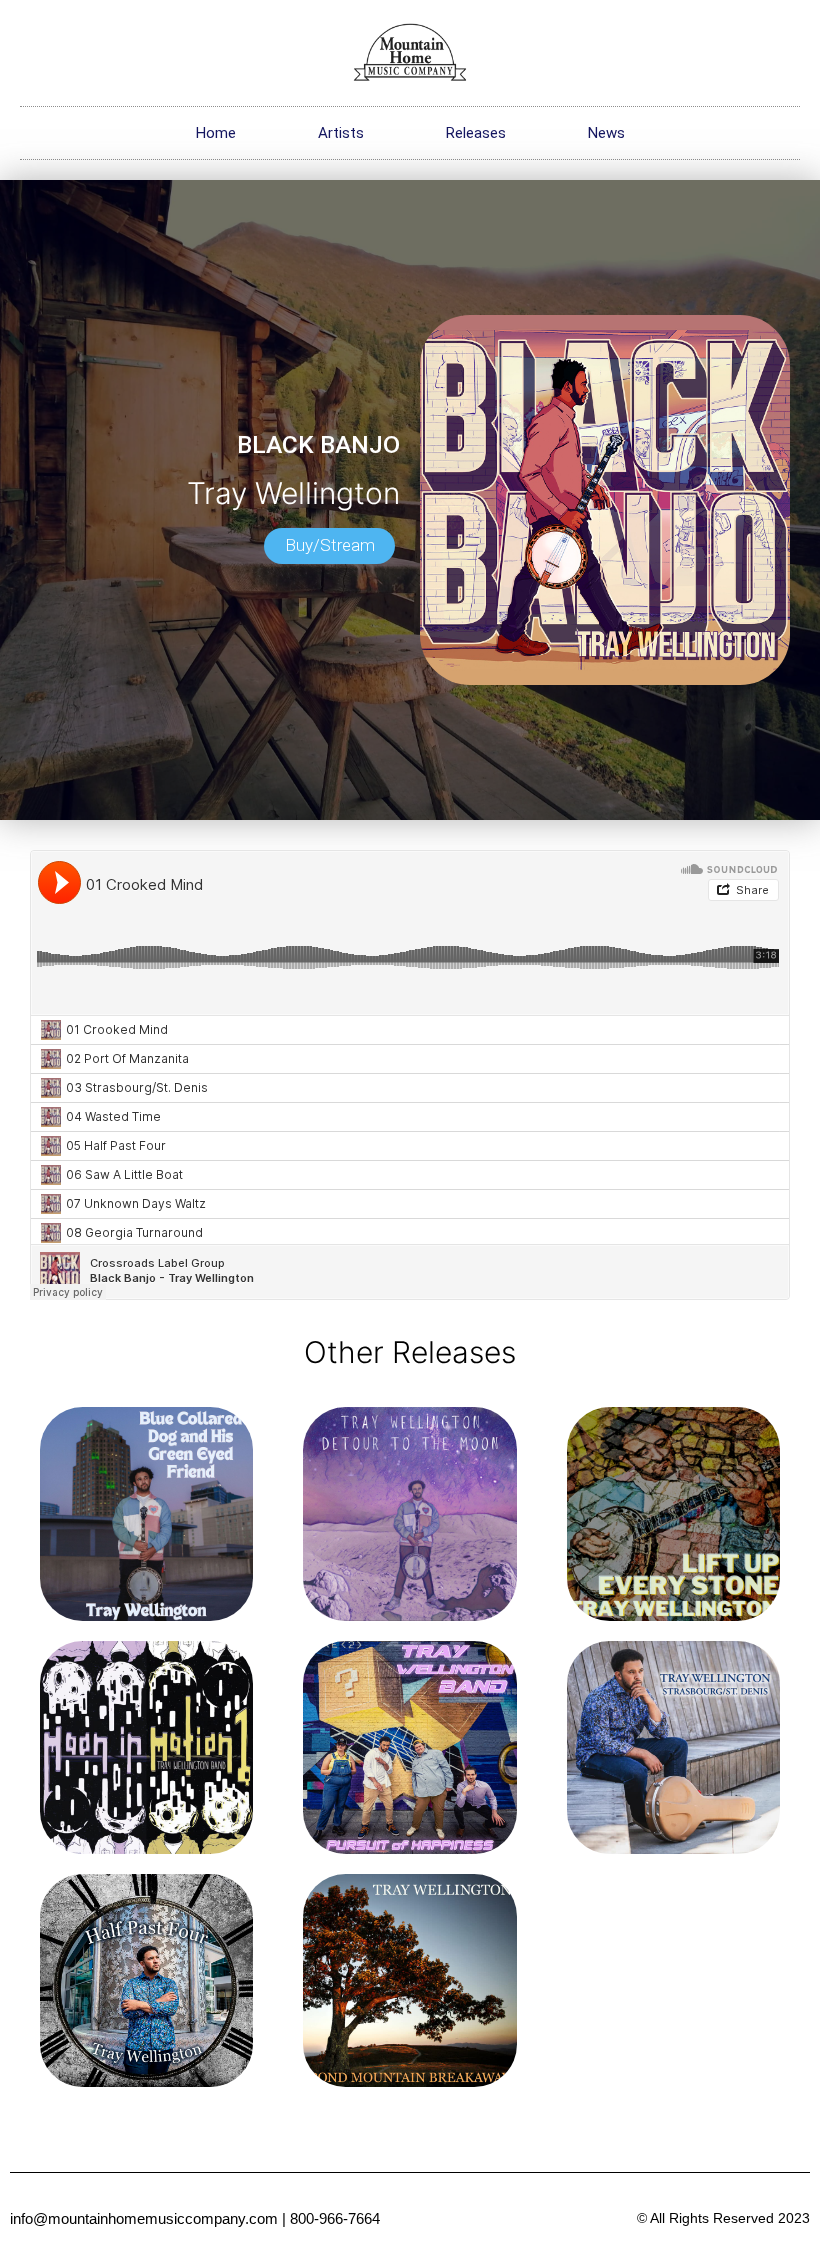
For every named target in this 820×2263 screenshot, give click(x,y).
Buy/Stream (330, 545)
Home (216, 133)
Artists (341, 133)
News (606, 133)
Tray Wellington (293, 493)
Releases (476, 133)
